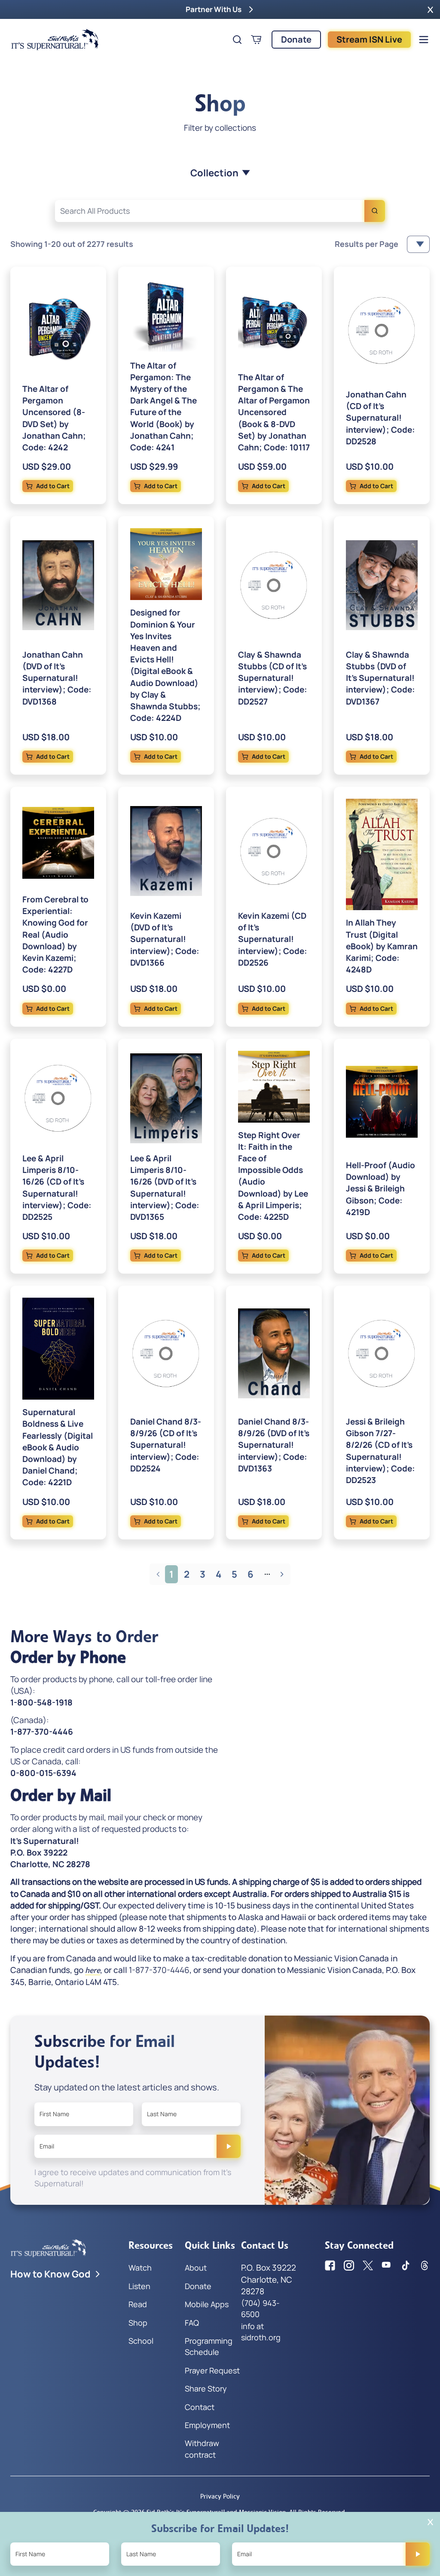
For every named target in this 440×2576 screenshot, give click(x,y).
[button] (430, 9)
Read (138, 2304)
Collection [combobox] (214, 173)
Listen (139, 2286)
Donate (296, 39)
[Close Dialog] (430, 2522)
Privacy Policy (220, 2496)
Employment (207, 2425)
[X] (368, 2265)
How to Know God (50, 2274)
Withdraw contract (202, 2449)
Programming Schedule (209, 2346)
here (93, 1970)
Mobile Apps (207, 2304)
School (141, 2341)
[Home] (55, 40)
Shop (138, 2323)
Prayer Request (212, 2370)
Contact (200, 2407)
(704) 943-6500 (260, 2308)
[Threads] (425, 2265)
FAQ (192, 2323)
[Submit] (229, 2146)
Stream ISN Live (369, 39)
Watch (140, 2268)
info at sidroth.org (261, 2332)
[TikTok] (406, 2265)
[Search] (375, 211)
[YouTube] (387, 2265)
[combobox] (220, 211)
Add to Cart (53, 486)
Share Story (206, 2388)
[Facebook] (330, 2265)
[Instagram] (349, 2265)
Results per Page (367, 244)
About (196, 2268)
